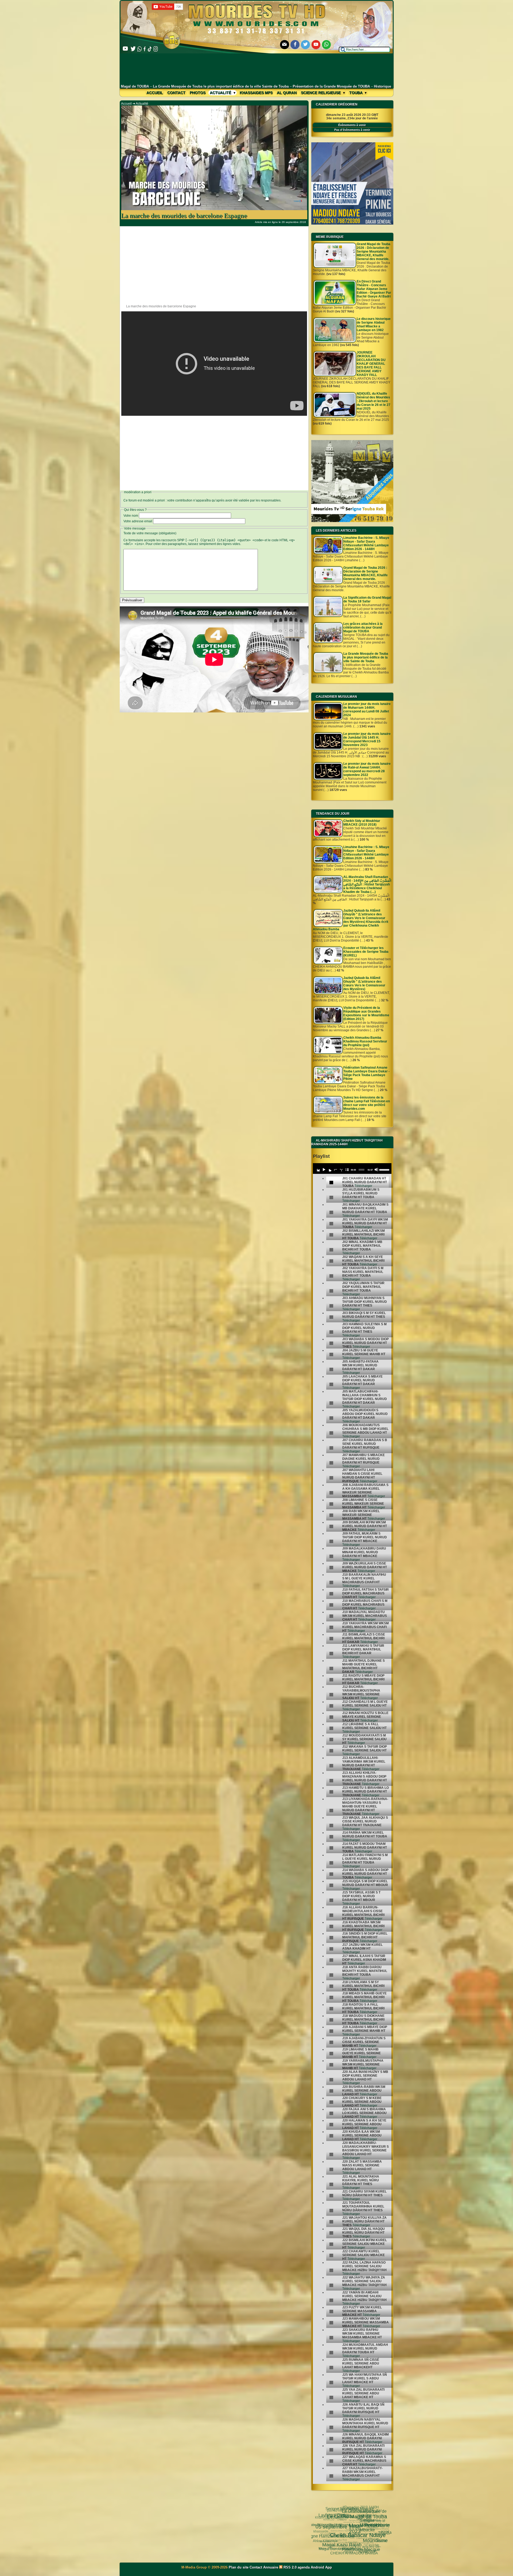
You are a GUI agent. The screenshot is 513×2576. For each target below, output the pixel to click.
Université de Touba (351, 2511)
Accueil (155, 93)
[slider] (384, 1169)
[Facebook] (295, 45)
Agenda (337, 2537)
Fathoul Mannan (381, 2532)
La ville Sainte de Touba (358, 2552)
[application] (352, 1169)
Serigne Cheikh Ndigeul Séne (334, 2515)
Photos (198, 93)
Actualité (221, 93)
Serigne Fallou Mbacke (324, 2522)
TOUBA (363, 2528)
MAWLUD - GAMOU (363, 2542)
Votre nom (131, 516)
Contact (176, 93)
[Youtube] (316, 45)
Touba (356, 93)
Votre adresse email (138, 521)
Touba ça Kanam (333, 2518)
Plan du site (239, 2567)
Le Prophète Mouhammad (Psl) (332, 2525)
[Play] (324, 1170)
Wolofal (325, 2542)
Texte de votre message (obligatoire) (150, 533)
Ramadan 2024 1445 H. (331, 2538)
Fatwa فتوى (376, 2526)
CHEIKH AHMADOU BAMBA (348, 2539)
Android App (321, 2567)
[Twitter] (305, 45)
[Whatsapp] (327, 45)
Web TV (355, 2522)
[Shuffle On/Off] (341, 1170)
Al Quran (287, 93)
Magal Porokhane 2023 (370, 2534)
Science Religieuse (321, 93)
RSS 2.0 (290, 2567)
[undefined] (331, 1183)
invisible (347, 2525)
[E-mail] (285, 45)
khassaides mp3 (256, 93)
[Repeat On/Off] (335, 1170)
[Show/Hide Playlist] (347, 1170)
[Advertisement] (257, 69)
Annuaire (271, 2567)
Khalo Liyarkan (345, 2508)
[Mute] (376, 1170)
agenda (304, 2567)
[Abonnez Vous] (352, 521)
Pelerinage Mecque (355, 2537)
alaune (353, 2525)
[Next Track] (329, 1170)
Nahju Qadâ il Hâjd (341, 2546)
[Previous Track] (318, 1170)
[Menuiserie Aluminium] (352, 224)
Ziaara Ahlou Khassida (343, 2532)
